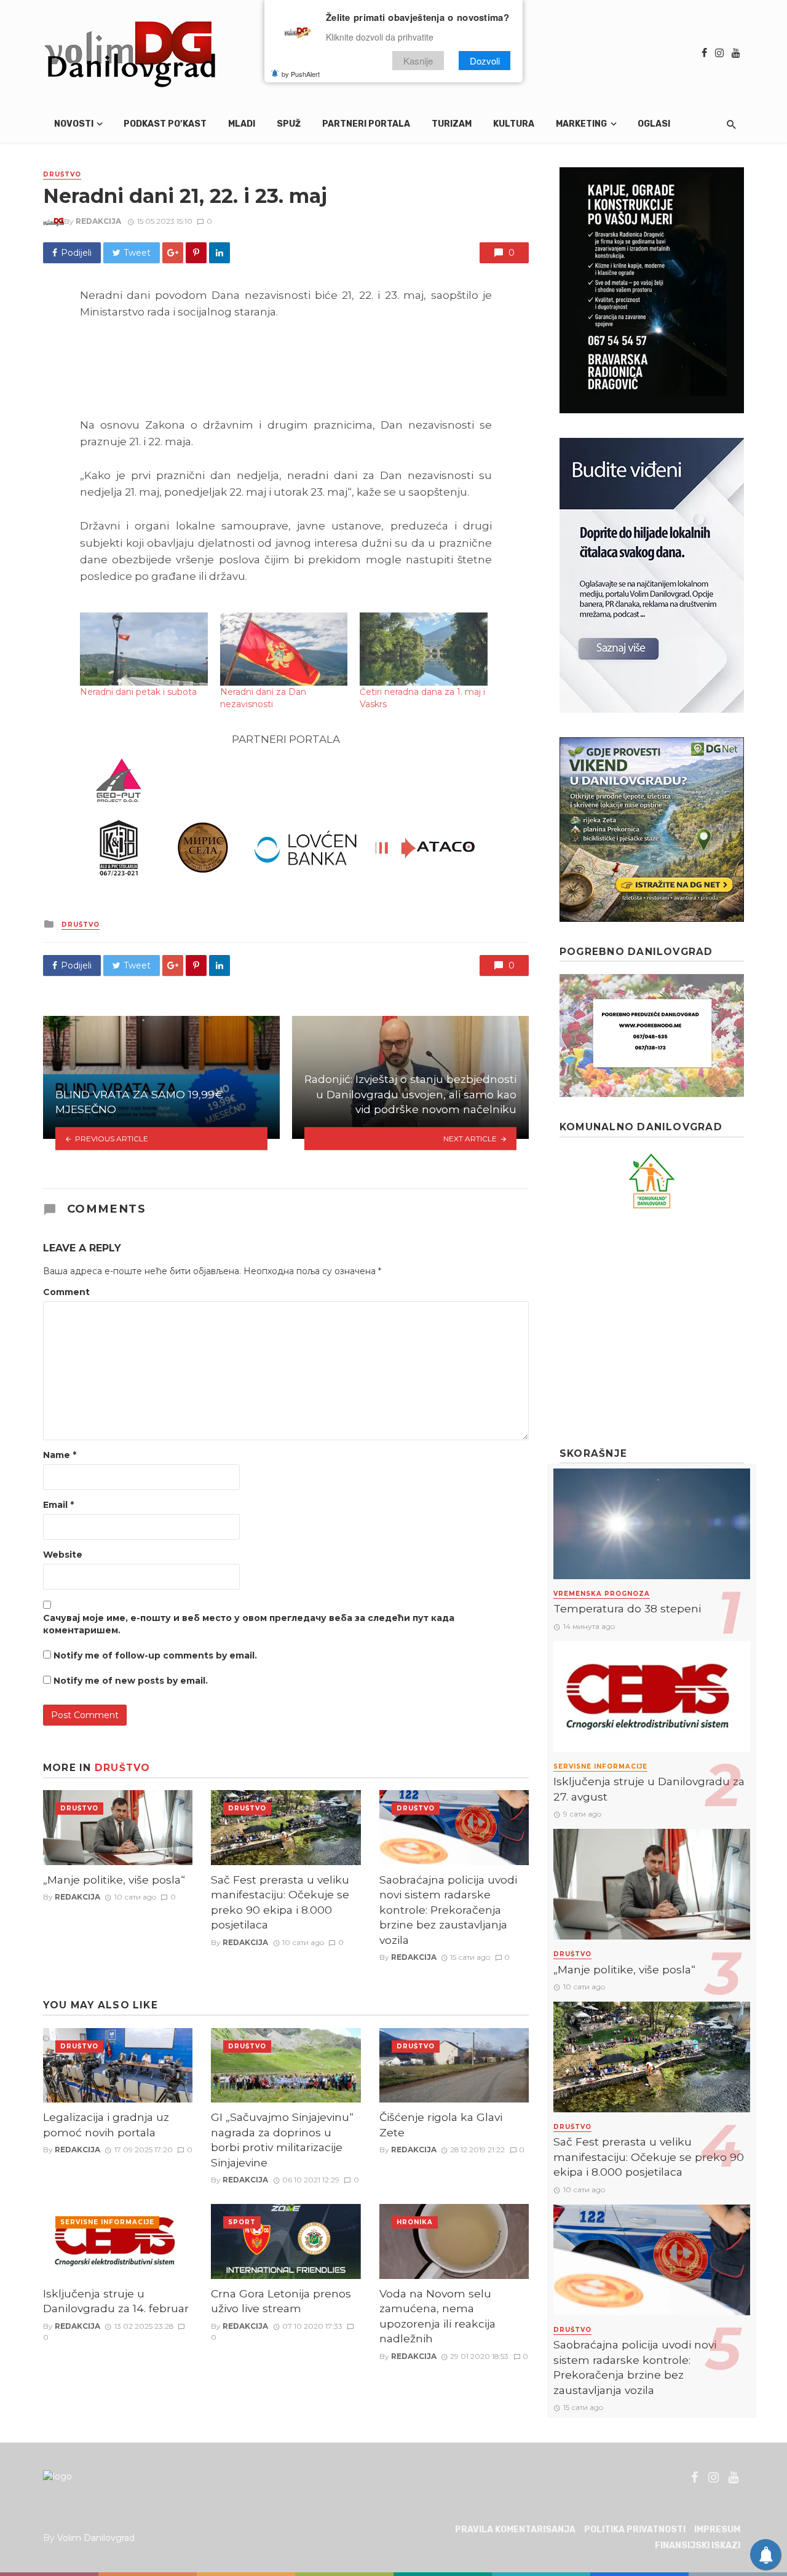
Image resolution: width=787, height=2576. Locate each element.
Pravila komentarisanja (515, 2530)
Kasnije (418, 61)
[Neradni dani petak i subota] (144, 649)
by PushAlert (301, 74)
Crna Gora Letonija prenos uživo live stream (281, 2301)
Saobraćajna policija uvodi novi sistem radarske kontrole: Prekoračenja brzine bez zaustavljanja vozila (448, 1910)
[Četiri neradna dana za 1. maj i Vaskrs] (424, 649)
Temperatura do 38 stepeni (627, 1608)
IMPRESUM (717, 2530)
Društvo (62, 174)
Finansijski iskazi (698, 2546)
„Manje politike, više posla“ (114, 1880)
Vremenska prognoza (602, 1594)
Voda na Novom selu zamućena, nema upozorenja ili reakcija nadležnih (437, 2316)
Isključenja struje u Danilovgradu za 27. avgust (649, 1789)
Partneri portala (366, 124)
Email (58, 1505)
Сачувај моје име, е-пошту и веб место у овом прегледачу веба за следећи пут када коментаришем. (249, 1624)
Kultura (514, 124)
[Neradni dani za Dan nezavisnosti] (284, 649)
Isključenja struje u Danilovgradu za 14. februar (116, 2301)
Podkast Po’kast (165, 124)
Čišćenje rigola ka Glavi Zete (441, 2125)
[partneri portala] (286, 818)
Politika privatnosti (635, 2530)
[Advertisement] (652, 1328)
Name (60, 1455)
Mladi (242, 124)
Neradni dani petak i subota (138, 692)
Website (63, 1555)
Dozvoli (485, 61)
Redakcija (98, 221)
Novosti (74, 124)
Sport (242, 2222)
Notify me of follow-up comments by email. (155, 1655)
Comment (66, 1292)
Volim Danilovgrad (96, 2538)
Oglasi (654, 124)
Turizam (452, 124)
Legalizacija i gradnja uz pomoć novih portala (106, 2125)
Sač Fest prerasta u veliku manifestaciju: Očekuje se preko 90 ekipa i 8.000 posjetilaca (280, 1902)
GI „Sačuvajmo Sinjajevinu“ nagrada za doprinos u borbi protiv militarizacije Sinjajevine (282, 2140)
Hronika (415, 2222)
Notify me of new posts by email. (131, 1681)
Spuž (289, 124)
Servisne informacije (107, 2222)
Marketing (581, 124)
